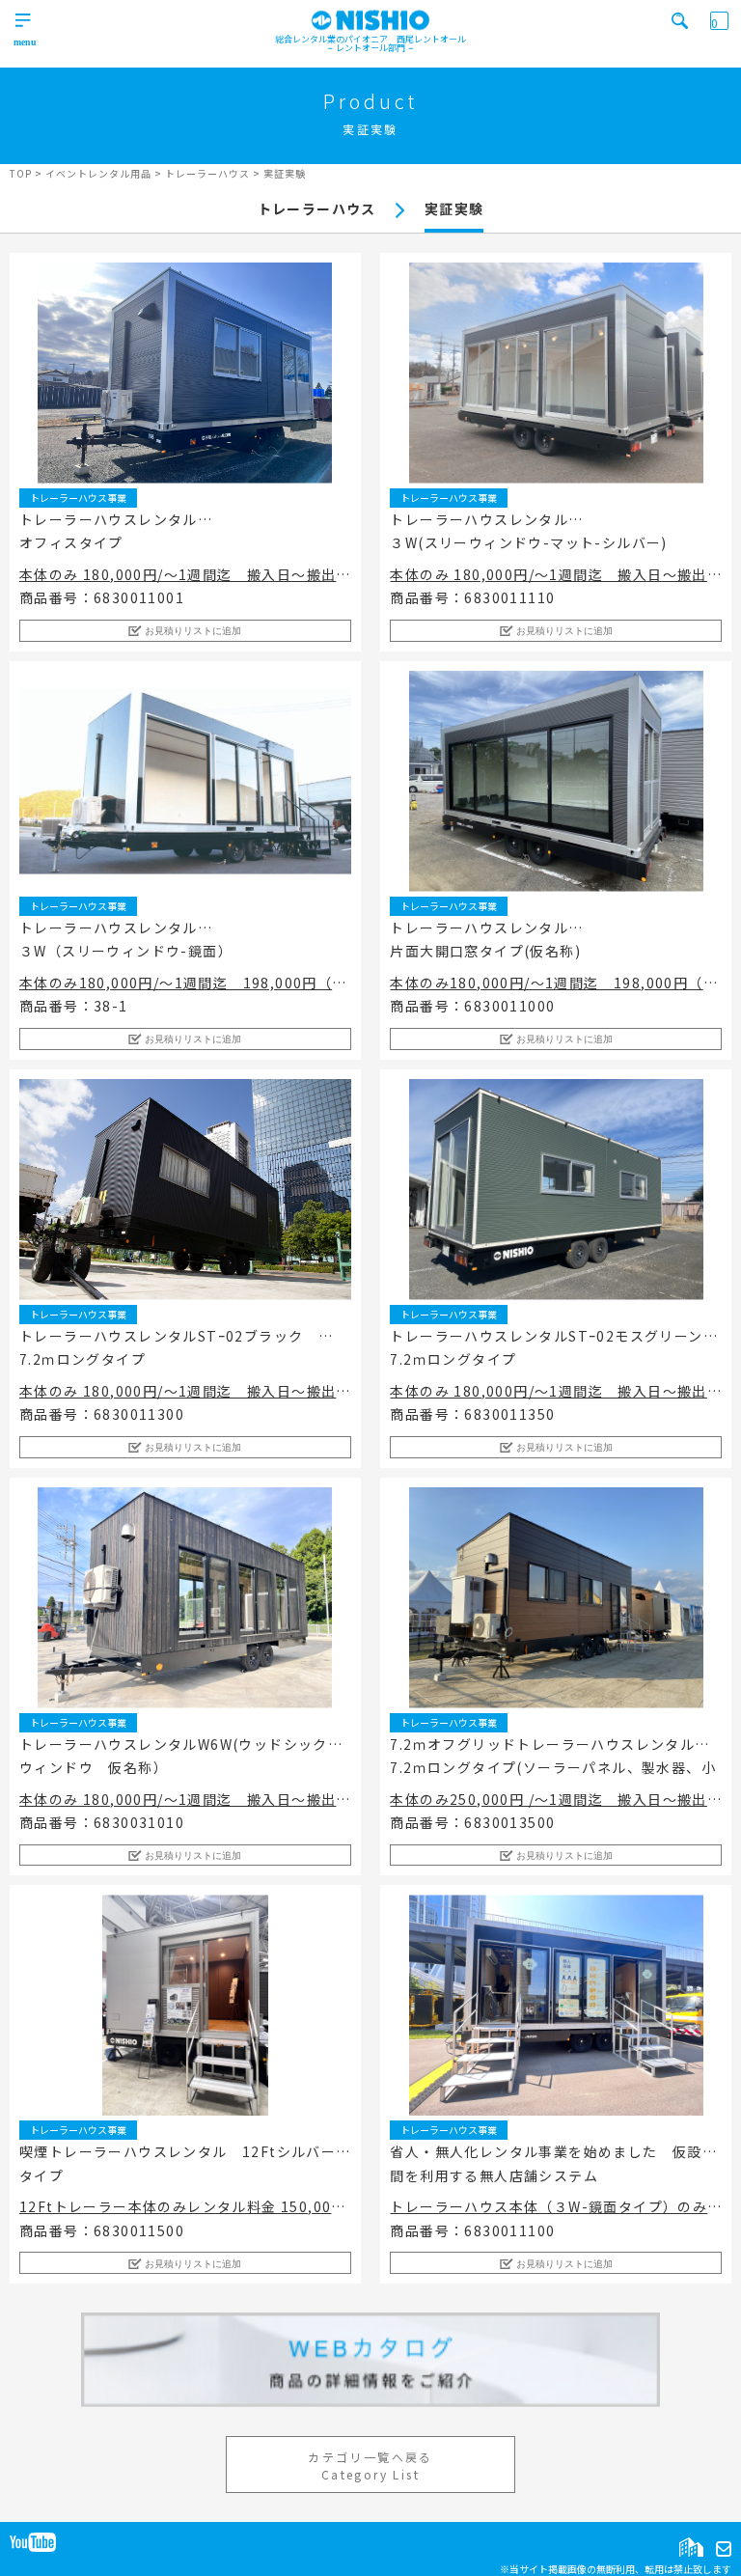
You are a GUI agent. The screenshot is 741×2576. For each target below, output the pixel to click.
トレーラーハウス (317, 208)
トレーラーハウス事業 (78, 498)
